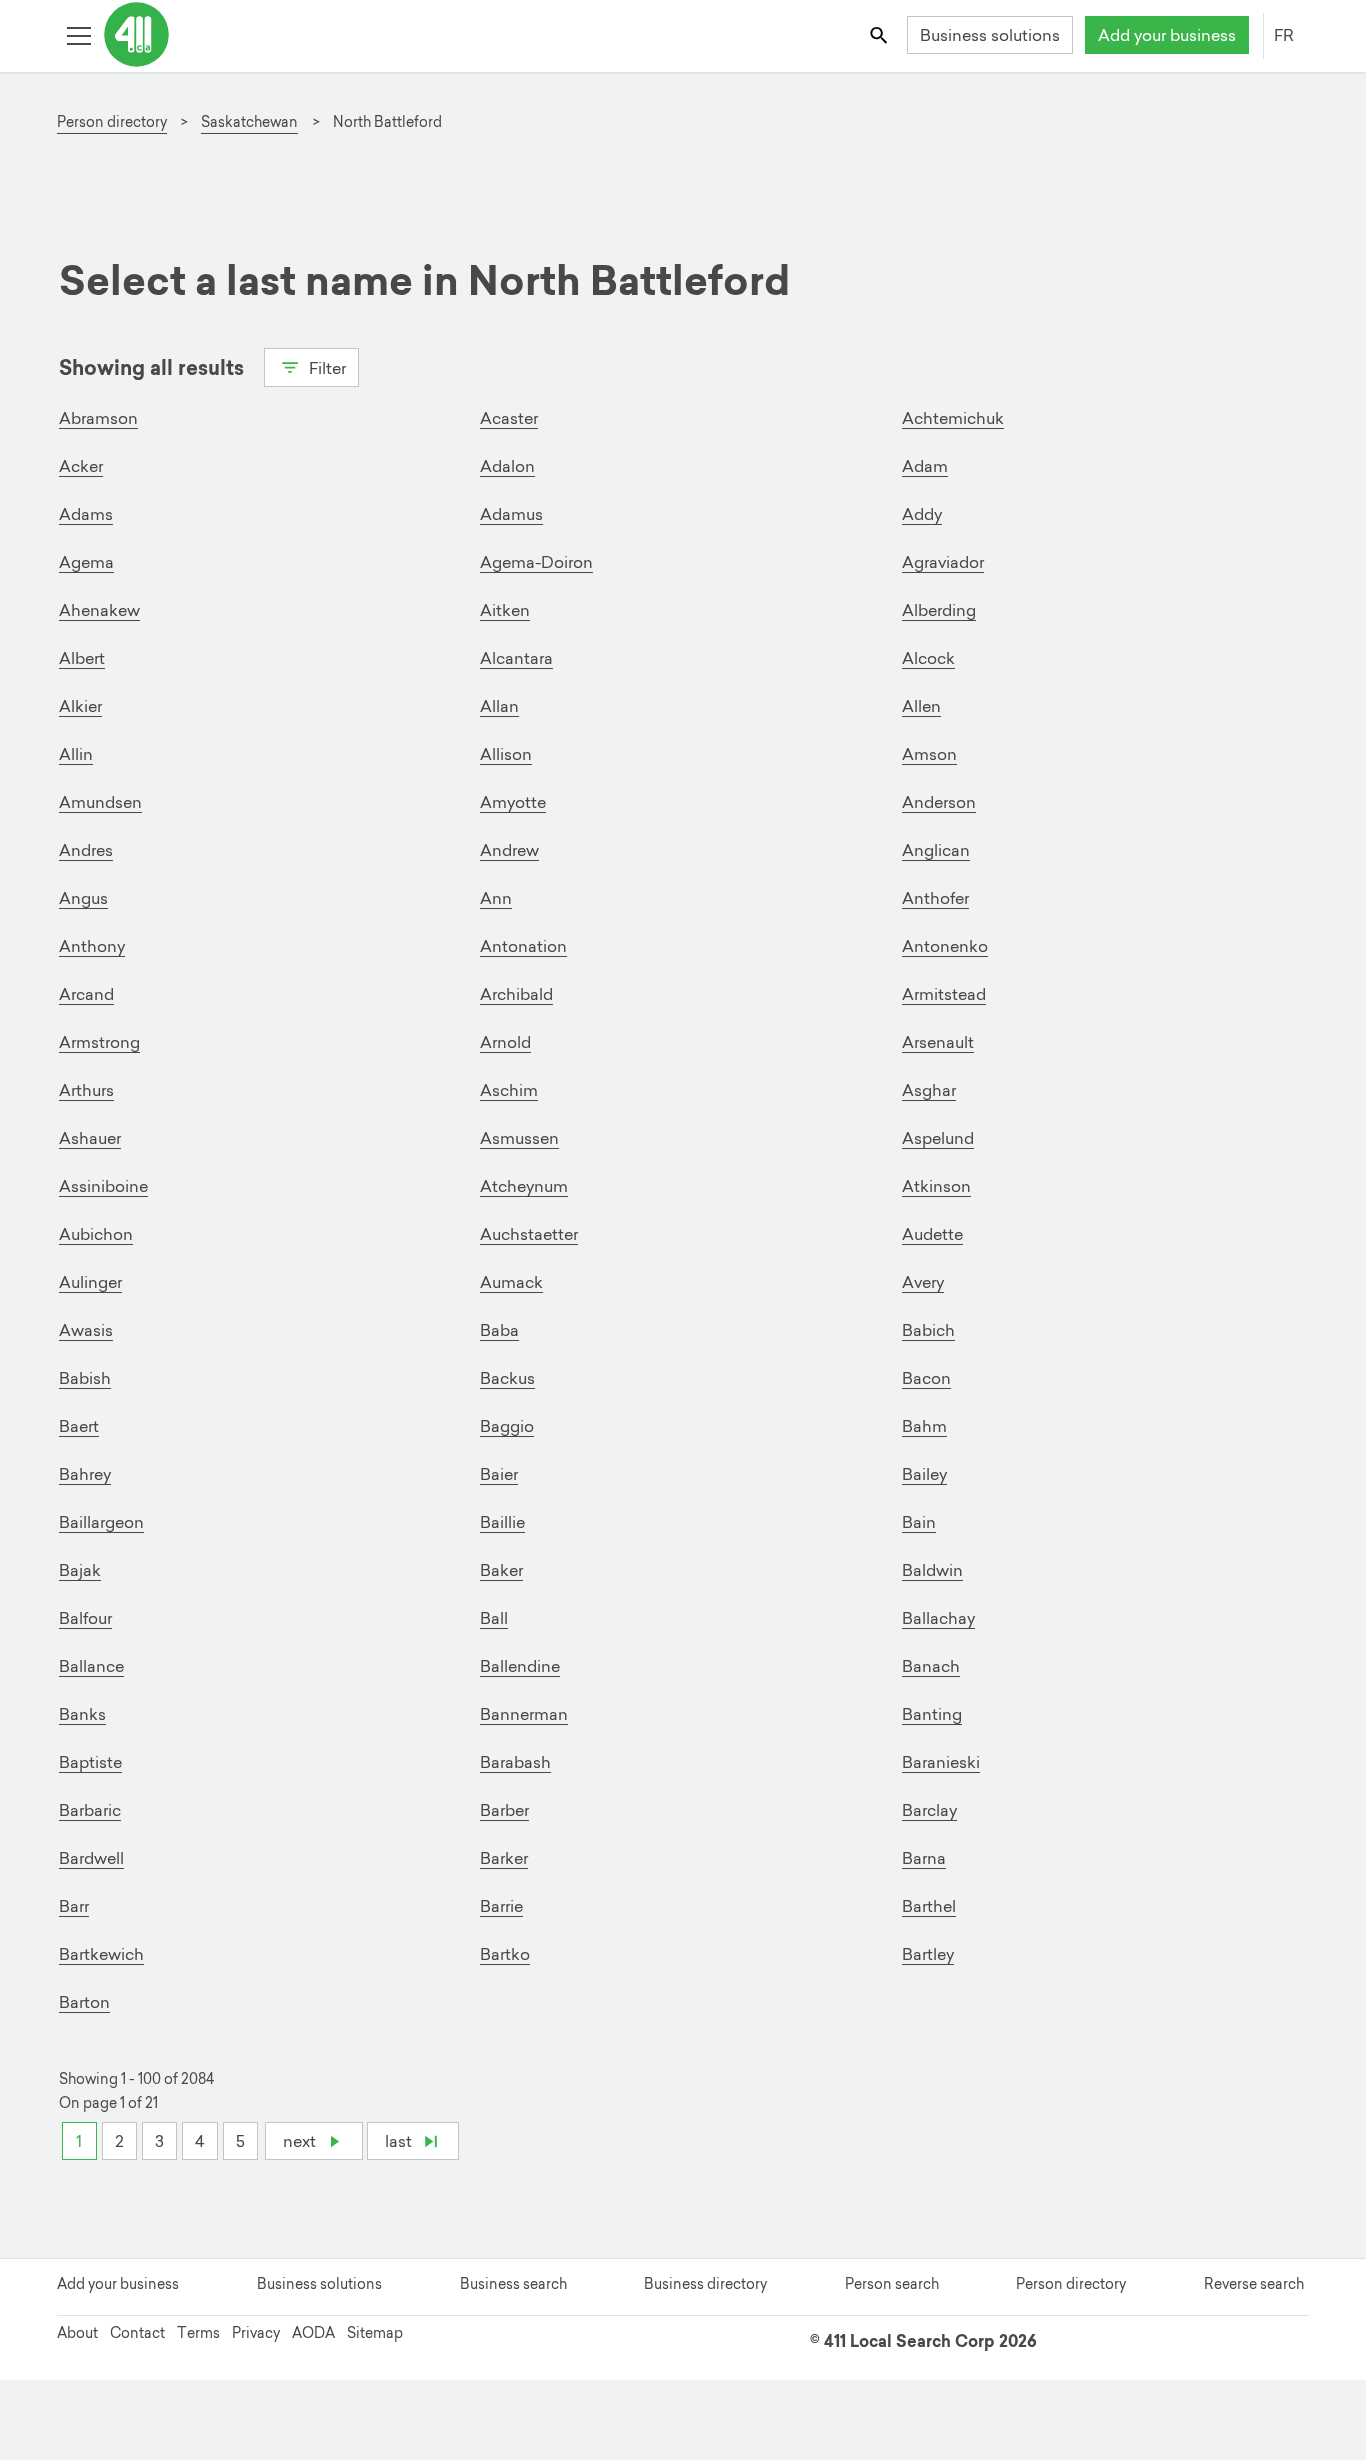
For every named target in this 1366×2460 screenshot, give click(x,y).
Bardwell (91, 1858)
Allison (506, 754)
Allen (921, 706)
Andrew (509, 850)
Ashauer (90, 1138)
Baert (79, 1426)
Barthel (929, 1906)
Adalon (507, 466)
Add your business (1167, 35)
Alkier (80, 706)
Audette (932, 1234)
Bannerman (524, 1714)
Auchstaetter (529, 1234)
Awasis (86, 1330)
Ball (494, 1618)
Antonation (523, 946)
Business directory (705, 2284)
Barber (504, 1810)
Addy (922, 514)
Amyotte (513, 802)
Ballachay (938, 1618)
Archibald (516, 994)
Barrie (501, 1906)
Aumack (511, 1282)
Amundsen (100, 802)
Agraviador (943, 562)
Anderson (939, 802)
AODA (313, 2333)
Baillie (502, 1522)
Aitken (505, 610)
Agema (86, 562)
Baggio (507, 1426)
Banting (932, 1714)
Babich (928, 1330)
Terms (198, 2333)
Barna (924, 1858)
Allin (76, 754)
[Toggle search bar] (880, 34)
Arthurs (86, 1090)
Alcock (928, 658)
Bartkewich (101, 1954)
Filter (325, 368)
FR (1284, 35)
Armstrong (99, 1042)
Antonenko (945, 946)
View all (112, 403)
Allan (499, 706)
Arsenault (938, 1042)
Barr (74, 1906)
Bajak (80, 1570)
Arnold (505, 1042)
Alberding (939, 610)
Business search (513, 2284)
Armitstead (944, 994)
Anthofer (935, 898)
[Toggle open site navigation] (78, 34)
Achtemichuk (953, 418)
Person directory (1071, 2284)
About (77, 2333)
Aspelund (938, 1138)
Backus (507, 1378)
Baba (499, 1330)
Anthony (92, 946)
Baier (499, 1474)
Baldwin (932, 1570)
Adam (925, 466)
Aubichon (96, 1234)
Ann (496, 898)
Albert (82, 658)
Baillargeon (101, 1522)
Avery (923, 1282)
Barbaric (90, 1810)
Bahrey (85, 1474)
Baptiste (90, 1762)
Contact (137, 2333)
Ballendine (520, 1666)
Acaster (509, 418)
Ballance (91, 1666)
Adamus (511, 514)
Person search (892, 2284)
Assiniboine (103, 1186)
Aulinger (90, 1282)
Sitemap (375, 2333)
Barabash (515, 1762)
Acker (81, 466)
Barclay (929, 1810)
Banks (82, 1714)
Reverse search (1254, 2284)
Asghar (929, 1090)
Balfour (85, 1618)
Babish (85, 1378)
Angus (83, 898)
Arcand (86, 994)
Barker (504, 1858)
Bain (919, 1522)
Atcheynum (524, 1186)
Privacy (256, 2333)
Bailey (924, 1474)
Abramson (98, 418)
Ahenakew (99, 610)
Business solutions (990, 35)
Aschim (509, 1090)
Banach (931, 1666)
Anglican (936, 850)
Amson (929, 754)
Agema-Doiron (536, 562)
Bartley (928, 1954)
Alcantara (516, 658)
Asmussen (519, 1138)
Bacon (926, 1378)
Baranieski (941, 1762)
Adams (86, 514)
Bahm (924, 1426)
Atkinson (936, 1186)
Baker (501, 1570)
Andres (86, 850)
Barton (84, 2002)
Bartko (505, 1954)
